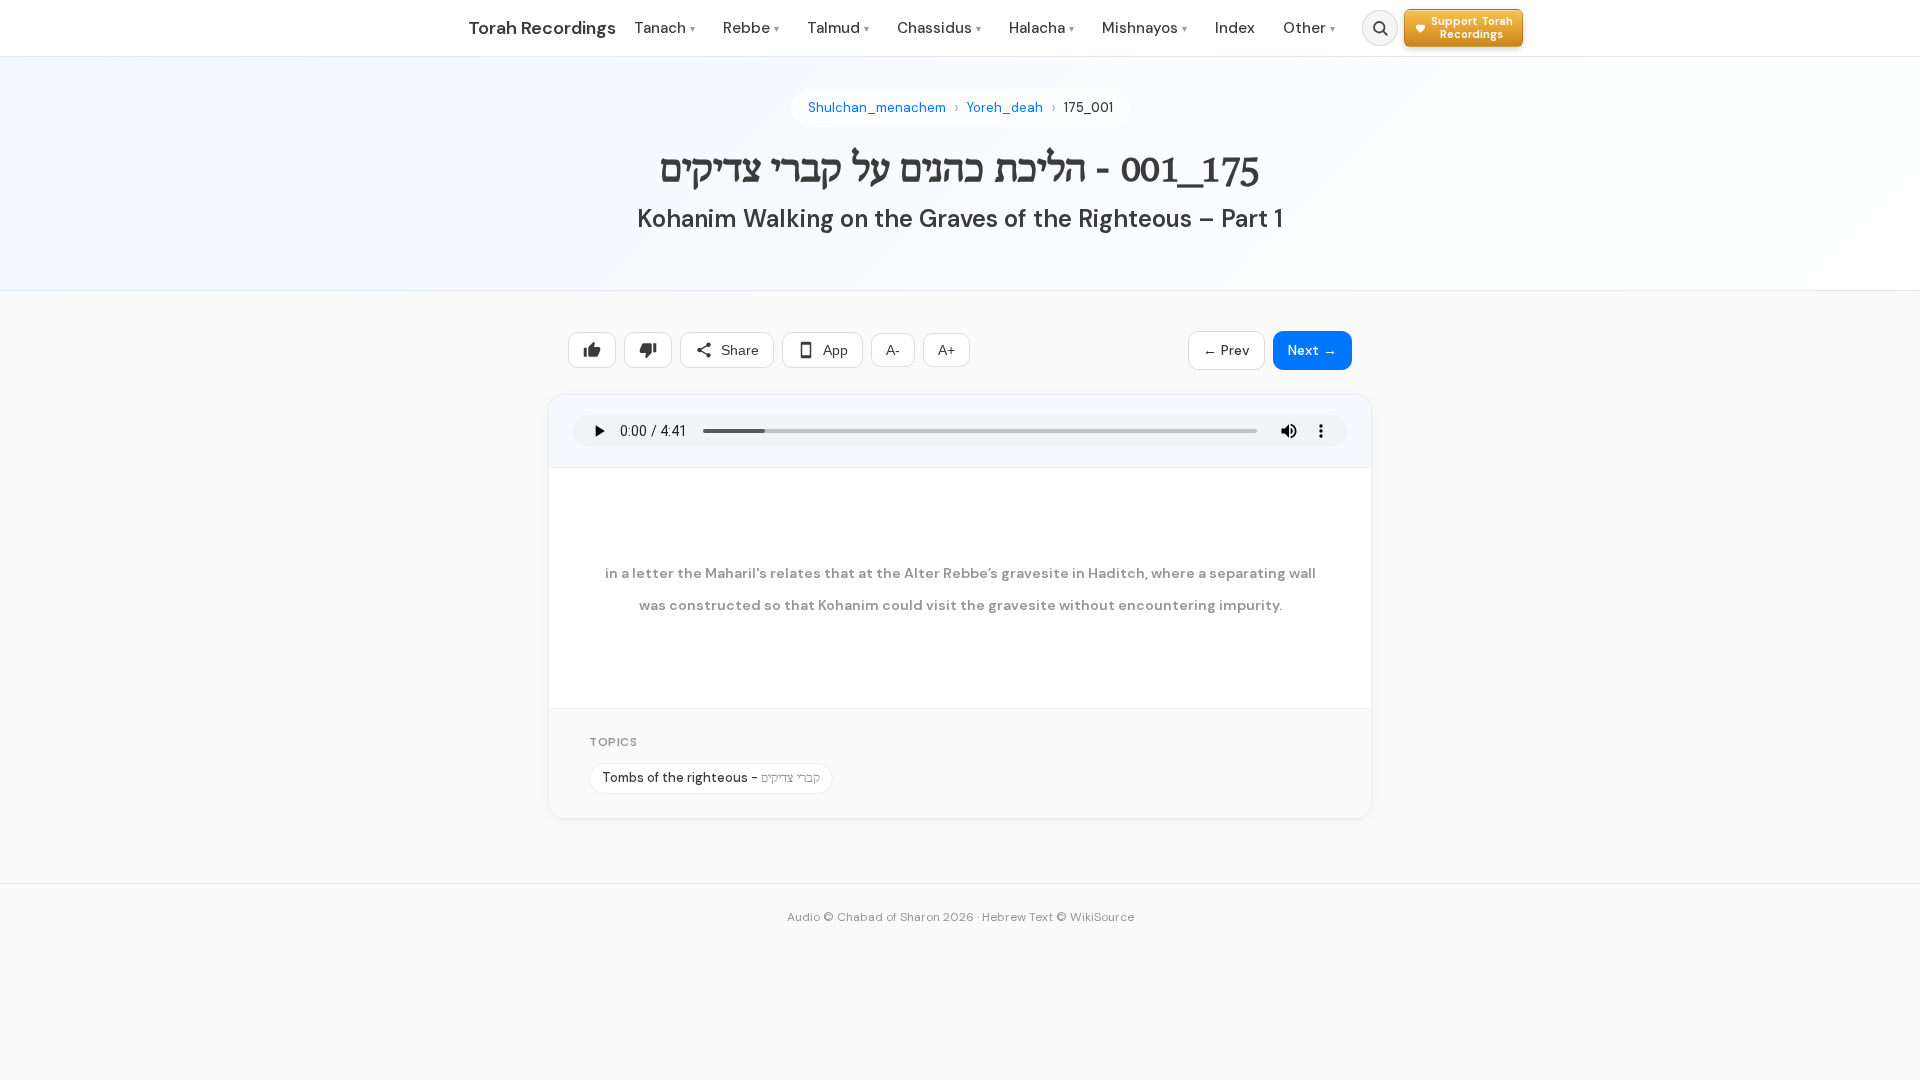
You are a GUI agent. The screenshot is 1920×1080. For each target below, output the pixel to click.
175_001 (1088, 107)
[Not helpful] (648, 350)
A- (893, 350)
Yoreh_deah (1005, 107)
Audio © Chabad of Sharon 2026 (880, 917)
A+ (946, 350)
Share (740, 350)
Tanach (664, 28)
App (835, 350)
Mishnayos (1144, 28)
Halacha (1041, 28)
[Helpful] (592, 350)
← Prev (1226, 350)
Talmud (838, 28)
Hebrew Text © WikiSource (1058, 917)
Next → (1312, 350)
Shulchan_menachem (877, 107)
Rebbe (751, 28)
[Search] (1380, 28)
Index (1235, 28)
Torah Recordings (542, 28)
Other (1309, 28)
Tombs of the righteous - (711, 777)
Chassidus (939, 28)
